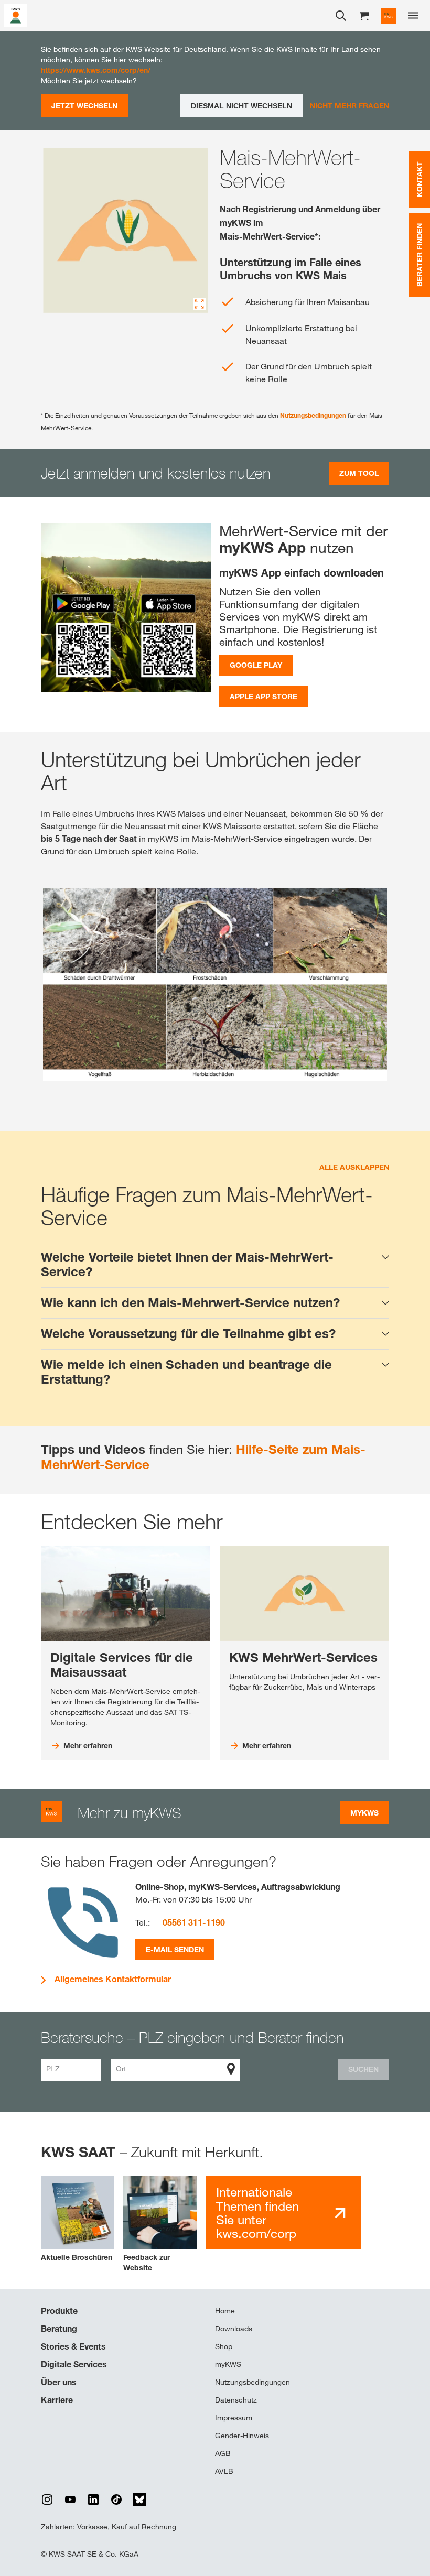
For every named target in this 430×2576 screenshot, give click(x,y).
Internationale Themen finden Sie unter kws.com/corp (257, 2213)
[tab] (215, 1265)
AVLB (224, 2471)
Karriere (57, 2400)
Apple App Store (264, 696)
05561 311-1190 (194, 1922)
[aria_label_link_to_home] (16, 15)
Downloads (234, 2329)
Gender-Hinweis (242, 2436)
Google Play (256, 665)
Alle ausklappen (354, 1167)
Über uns (59, 2382)
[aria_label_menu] (413, 16)
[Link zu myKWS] (389, 16)
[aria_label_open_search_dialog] (341, 16)
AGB (223, 2453)
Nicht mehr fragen (350, 106)
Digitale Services (74, 2364)
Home (225, 2311)
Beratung (59, 2329)
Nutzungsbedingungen (314, 415)
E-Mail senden (175, 1949)
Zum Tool (359, 473)
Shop (224, 2346)
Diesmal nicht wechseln (241, 106)
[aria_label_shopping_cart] (364, 15)
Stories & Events (73, 2346)
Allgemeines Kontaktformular (113, 1979)
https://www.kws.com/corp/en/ (96, 70)
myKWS (228, 2364)
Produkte (59, 2311)
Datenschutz (236, 2400)
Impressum (234, 2418)
